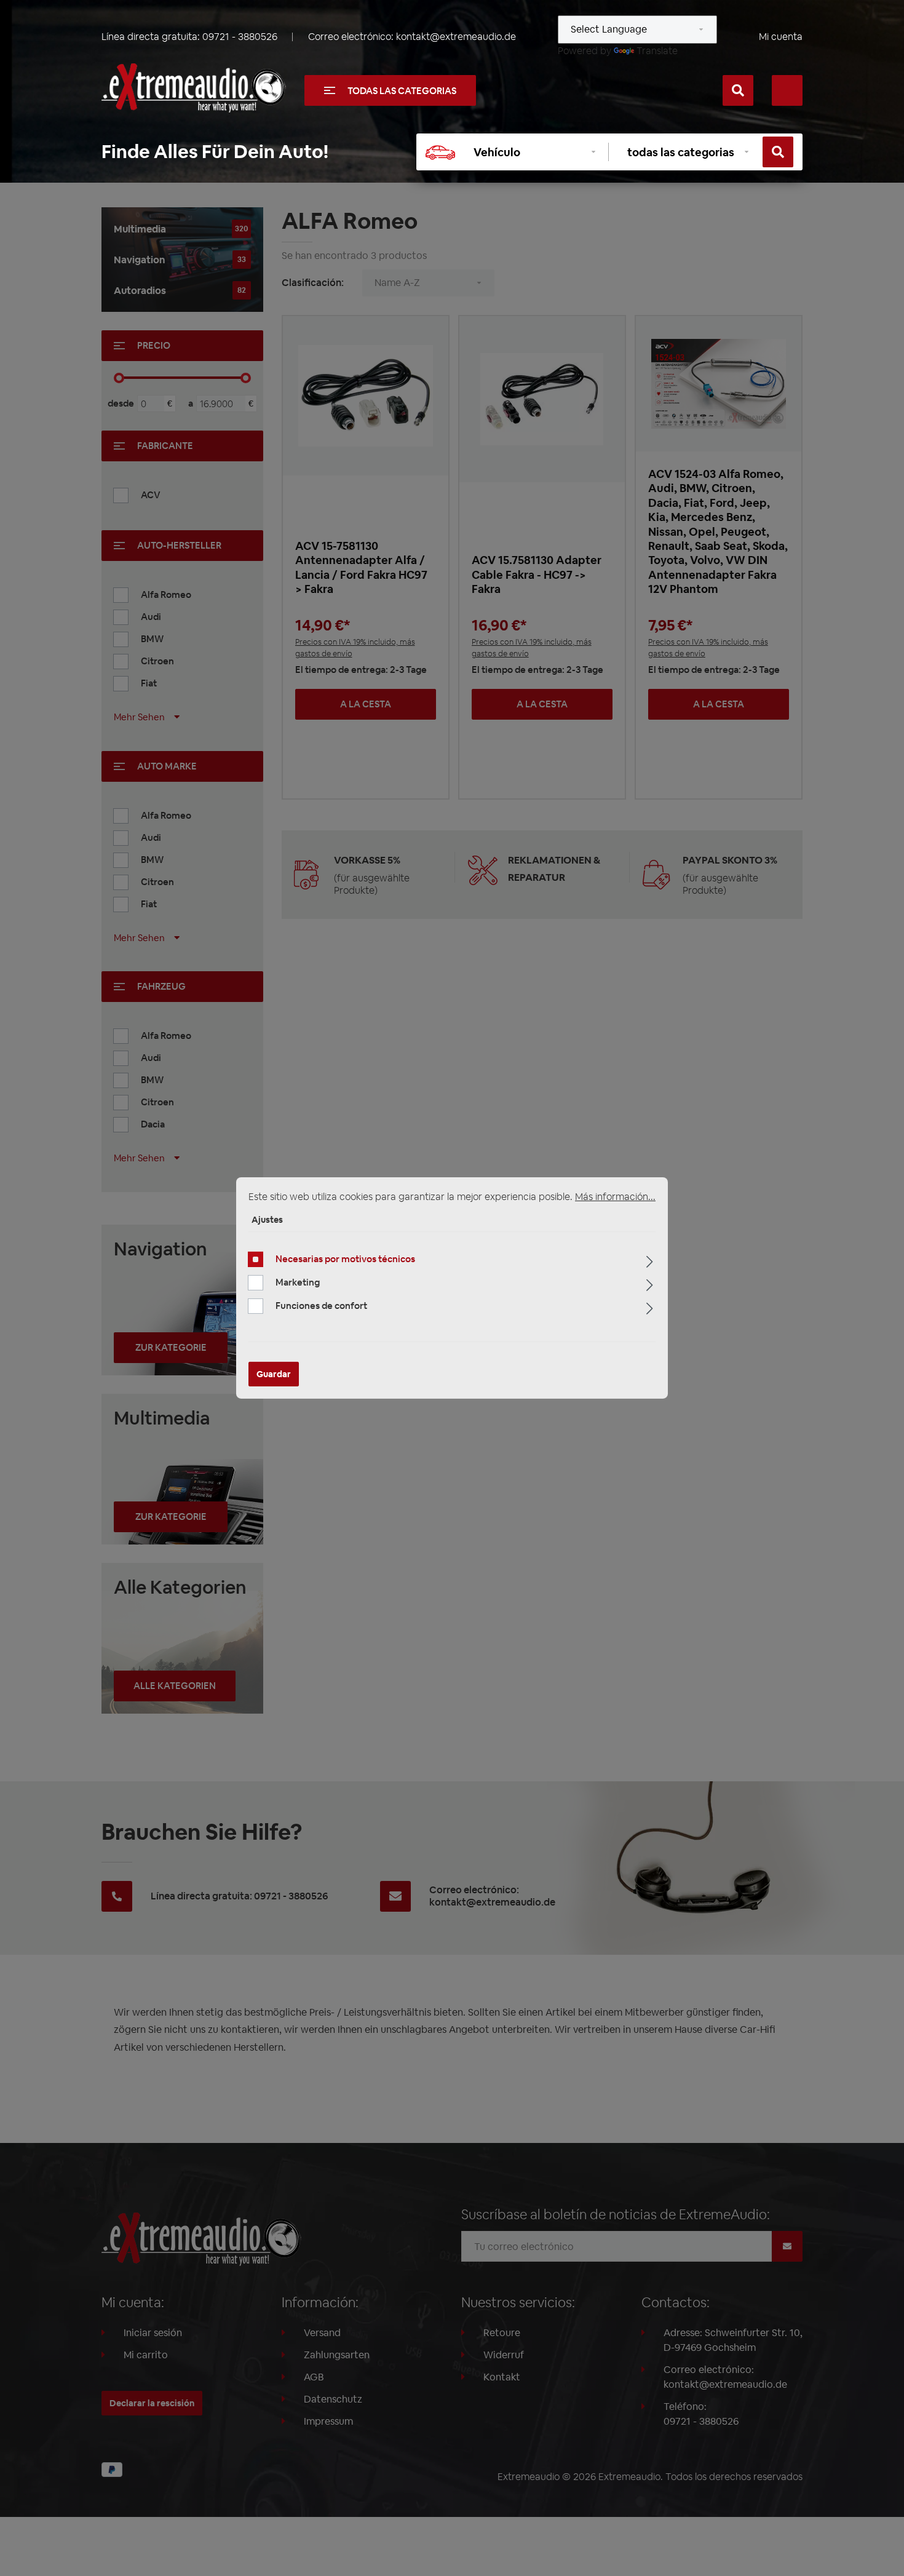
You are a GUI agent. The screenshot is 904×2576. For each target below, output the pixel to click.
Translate (657, 51)
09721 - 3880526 (240, 37)
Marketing (298, 1282)
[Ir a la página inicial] (194, 88)
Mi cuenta (781, 37)
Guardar (274, 1374)
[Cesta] (787, 90)
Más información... (615, 1197)
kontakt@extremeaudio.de (456, 37)
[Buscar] (738, 90)
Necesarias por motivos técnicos (345, 1259)
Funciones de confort (321, 1306)
